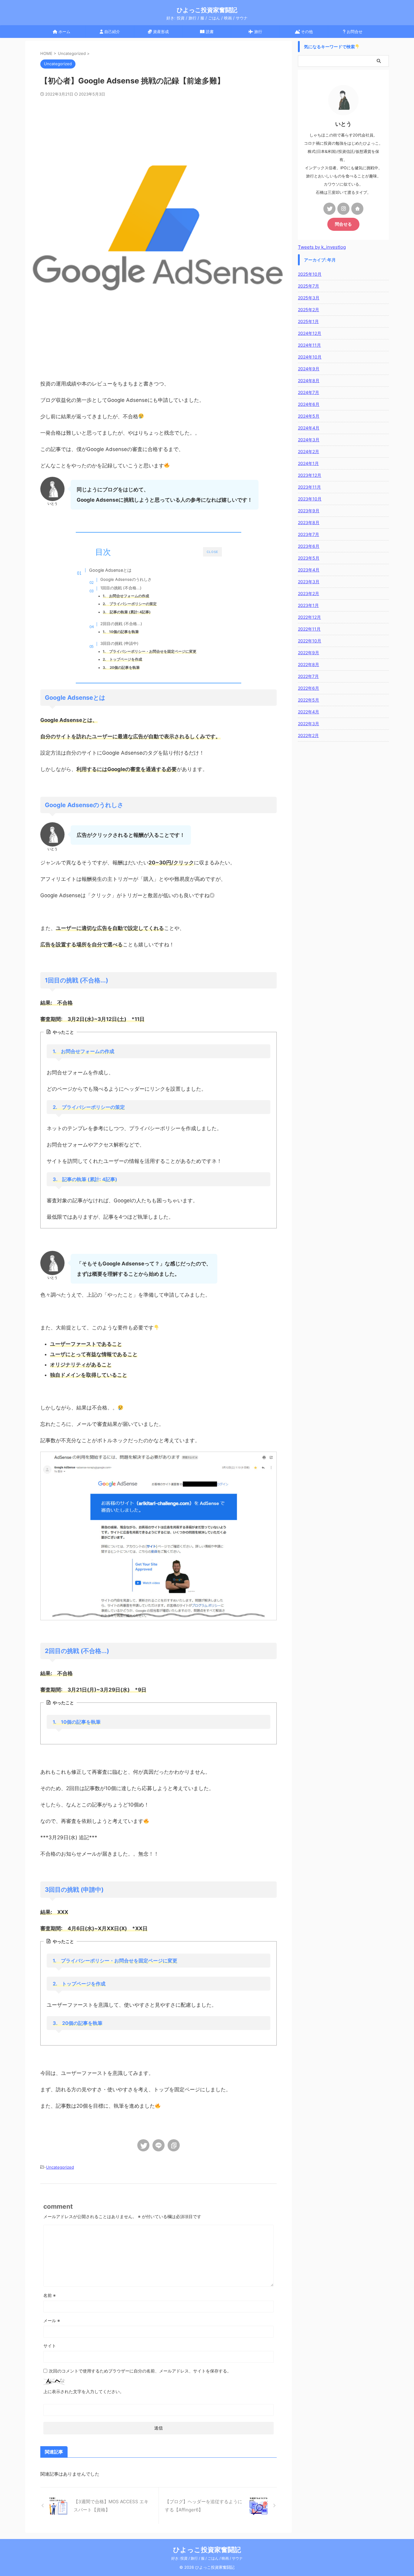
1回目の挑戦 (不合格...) (121, 588)
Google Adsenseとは (110, 570)
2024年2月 (309, 451)
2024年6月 (309, 404)
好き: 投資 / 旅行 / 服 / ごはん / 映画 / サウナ (207, 2558)
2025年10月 (310, 274)
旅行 (258, 32)
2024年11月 (309, 345)
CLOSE (212, 552)
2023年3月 (309, 582)
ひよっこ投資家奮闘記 (207, 10)
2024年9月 (309, 369)
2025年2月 (309, 310)
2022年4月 (309, 712)
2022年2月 (308, 735)
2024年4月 (309, 428)
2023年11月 (309, 487)
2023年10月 (310, 499)
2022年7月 (308, 676)
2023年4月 (309, 570)
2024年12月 (310, 333)
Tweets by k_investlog (322, 247)
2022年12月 (309, 617)
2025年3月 (309, 298)
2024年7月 (309, 392)
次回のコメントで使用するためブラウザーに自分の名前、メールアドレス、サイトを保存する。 (140, 2371)
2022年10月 (310, 641)
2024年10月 (310, 357)
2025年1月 (308, 321)
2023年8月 (309, 522)
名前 (50, 2295)
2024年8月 (309, 381)
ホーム (64, 32)
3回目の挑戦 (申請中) (119, 643)
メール (52, 2320)
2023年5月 (309, 558)
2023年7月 (309, 534)
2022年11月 (309, 629)
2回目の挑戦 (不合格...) (121, 624)
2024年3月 (309, 440)
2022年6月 (309, 688)
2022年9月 (309, 653)
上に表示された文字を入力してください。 (84, 2391)
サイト (50, 2346)
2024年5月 (309, 416)
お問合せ (354, 32)
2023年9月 (309, 511)
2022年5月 (309, 700)
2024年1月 (308, 463)
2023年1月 (308, 605)
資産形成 (160, 32)
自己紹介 (112, 32)
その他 (306, 32)
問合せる (343, 224)
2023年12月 (310, 475)
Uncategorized (60, 2167)
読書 (209, 32)
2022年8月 (309, 664)
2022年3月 (309, 724)
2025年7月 (309, 286)
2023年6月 (309, 546)
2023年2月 (309, 593)
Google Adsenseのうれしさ (126, 579)
